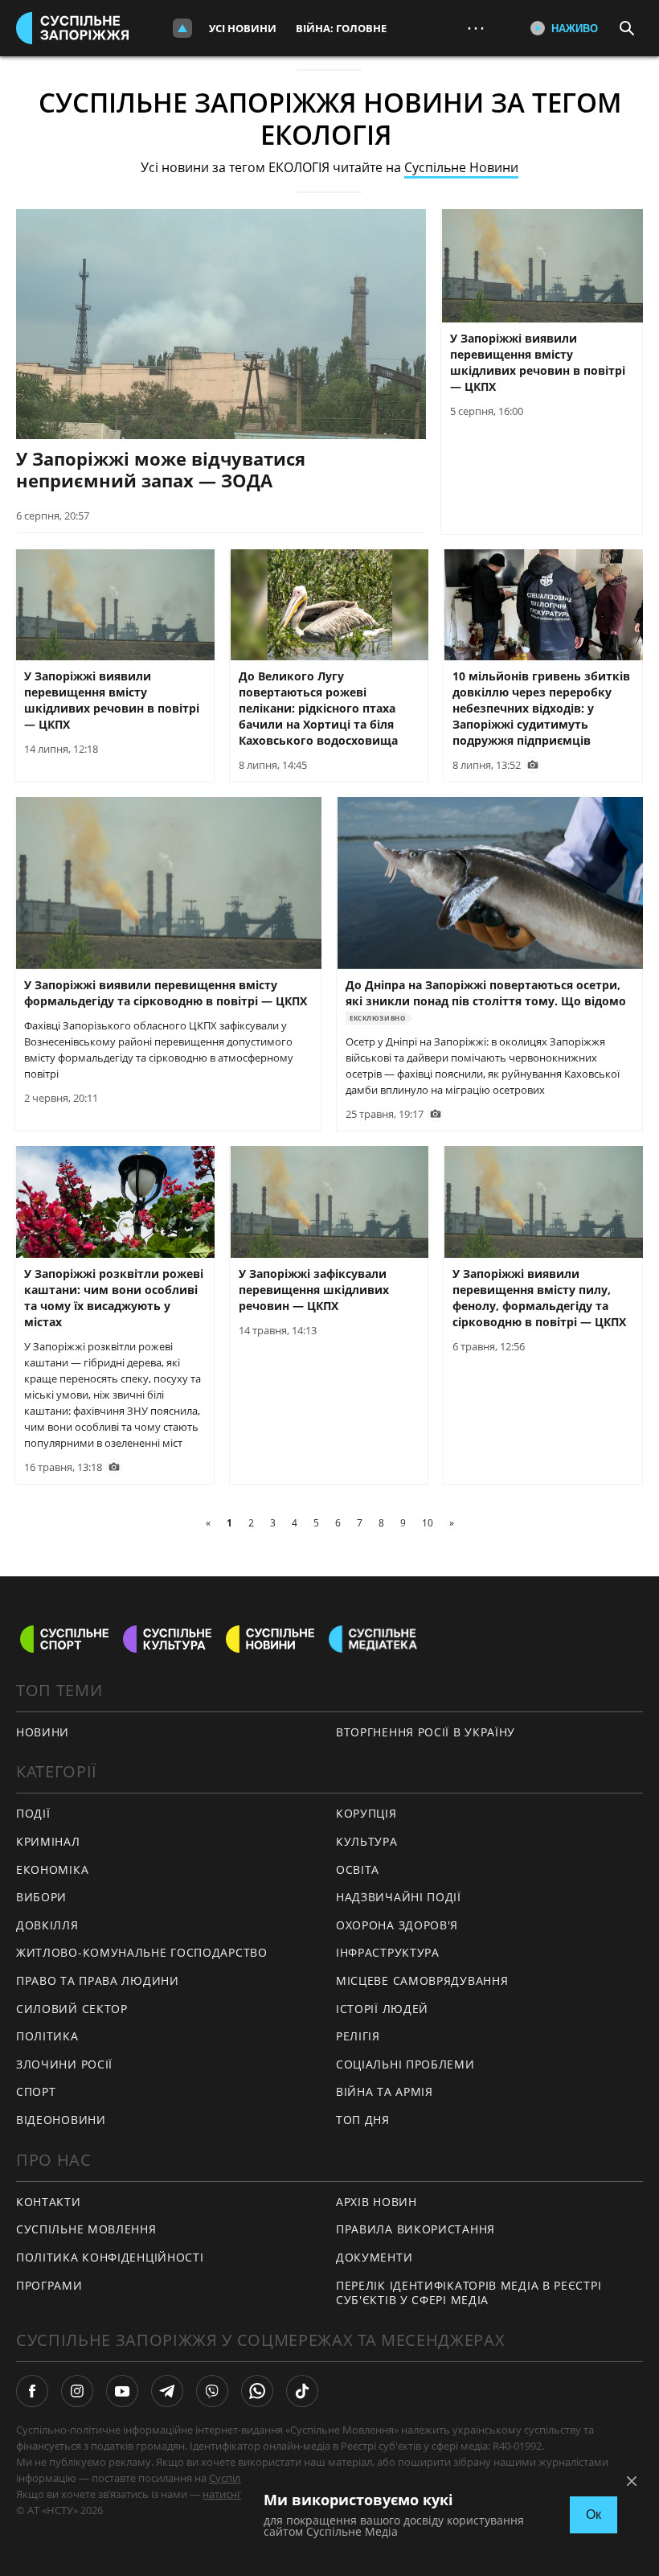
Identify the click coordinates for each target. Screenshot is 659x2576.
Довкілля (47, 1925)
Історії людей (382, 2009)
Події (33, 1813)
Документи (374, 2257)
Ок (594, 2514)
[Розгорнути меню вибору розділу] (182, 28)
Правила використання (415, 2229)
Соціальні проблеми (405, 2064)
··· (476, 28)
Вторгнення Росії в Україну (426, 1732)
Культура (367, 1841)
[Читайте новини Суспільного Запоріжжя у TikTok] (302, 2391)
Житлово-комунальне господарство (142, 1952)
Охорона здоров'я (397, 1925)
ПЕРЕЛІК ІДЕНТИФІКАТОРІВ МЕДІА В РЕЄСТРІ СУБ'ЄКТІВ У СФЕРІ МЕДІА (469, 2293)
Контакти (49, 2202)
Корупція (366, 1813)
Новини (43, 1732)
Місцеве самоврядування (422, 1980)
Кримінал (48, 1841)
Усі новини (243, 28)
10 (428, 1523)
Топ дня (363, 2120)
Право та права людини (98, 1980)
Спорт (36, 2091)
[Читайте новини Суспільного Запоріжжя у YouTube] (122, 2391)
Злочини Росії (64, 2064)
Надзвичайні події (399, 1897)
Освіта (358, 1869)
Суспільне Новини (461, 167)
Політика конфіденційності (110, 2257)
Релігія (358, 2036)
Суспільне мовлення (86, 2229)
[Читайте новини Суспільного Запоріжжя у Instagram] (77, 2391)
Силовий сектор (72, 2009)
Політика (47, 2036)
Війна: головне (341, 28)
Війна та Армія (385, 2091)
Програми (49, 2285)
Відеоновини (61, 2120)
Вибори (41, 1897)
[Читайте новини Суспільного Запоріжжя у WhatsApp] (257, 2391)
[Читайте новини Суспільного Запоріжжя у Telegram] (167, 2391)
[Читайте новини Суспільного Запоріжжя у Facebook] (32, 2391)
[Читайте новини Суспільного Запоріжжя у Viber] (212, 2391)
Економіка (52, 1869)
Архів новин (377, 2202)
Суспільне (234, 2478)
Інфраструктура (388, 1952)
